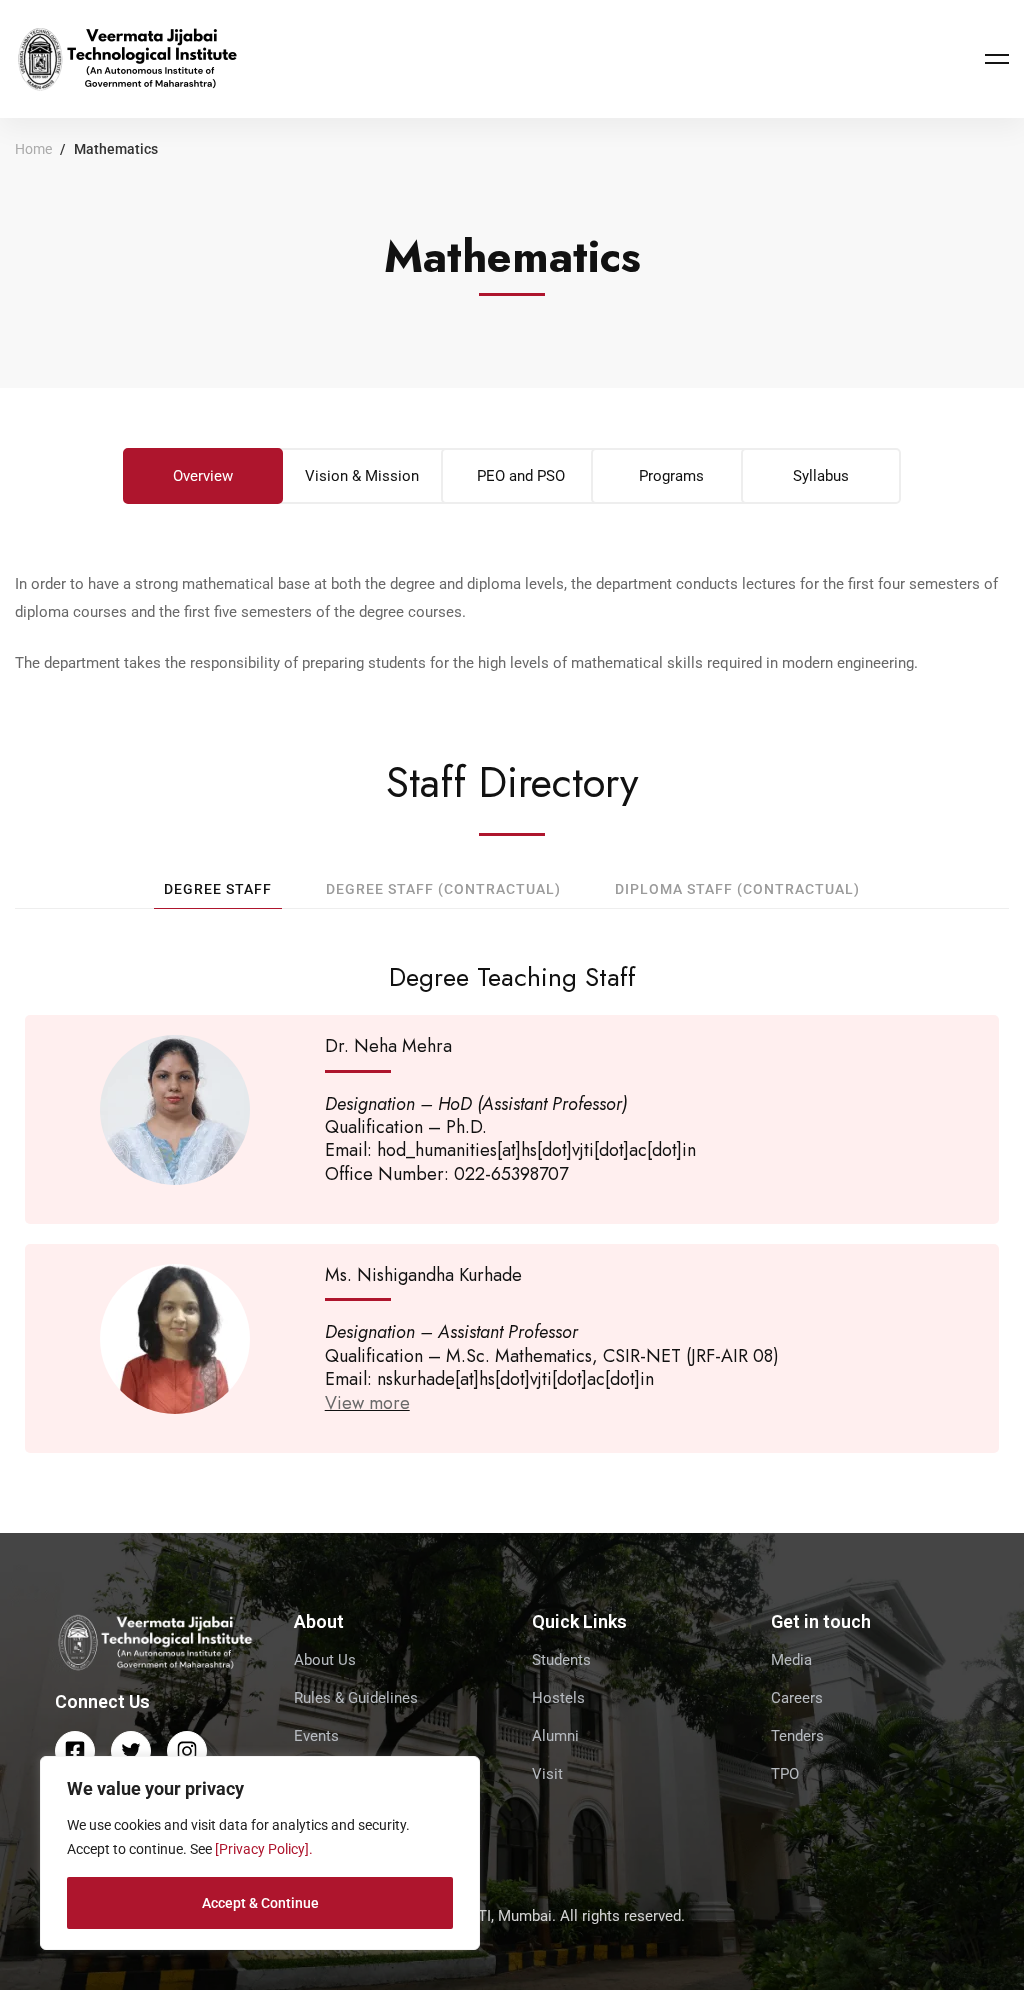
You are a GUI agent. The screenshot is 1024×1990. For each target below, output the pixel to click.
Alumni (555, 1736)
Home (33, 149)
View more (367, 1403)
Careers (797, 1698)
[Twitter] (131, 1751)
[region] (260, 1853)
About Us (325, 1660)
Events (316, 1736)
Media (791, 1660)
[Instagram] (187, 1751)
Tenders (797, 1736)
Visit (547, 1774)
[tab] (203, 476)
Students (561, 1660)
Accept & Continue (260, 1903)
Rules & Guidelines (356, 1698)
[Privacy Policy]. (264, 1849)
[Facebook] (75, 1751)
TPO (785, 1774)
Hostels (558, 1698)
